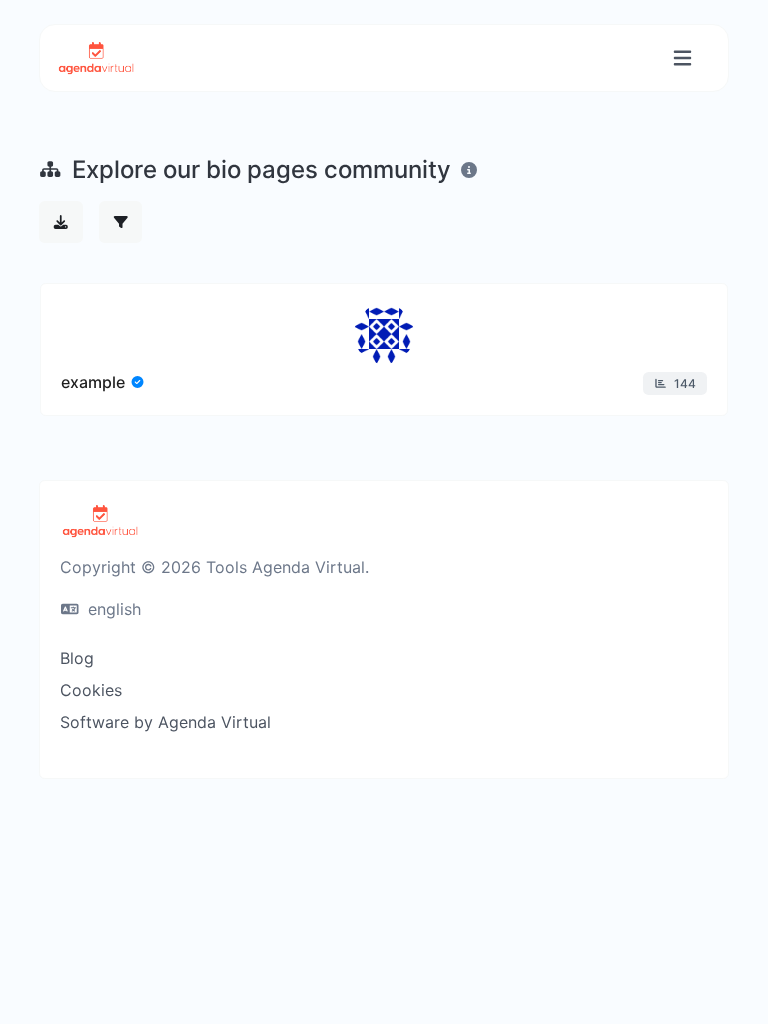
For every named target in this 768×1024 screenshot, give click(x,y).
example (93, 382)
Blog (77, 658)
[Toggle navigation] (682, 58)
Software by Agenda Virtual (165, 722)
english (112, 609)
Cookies (91, 690)
